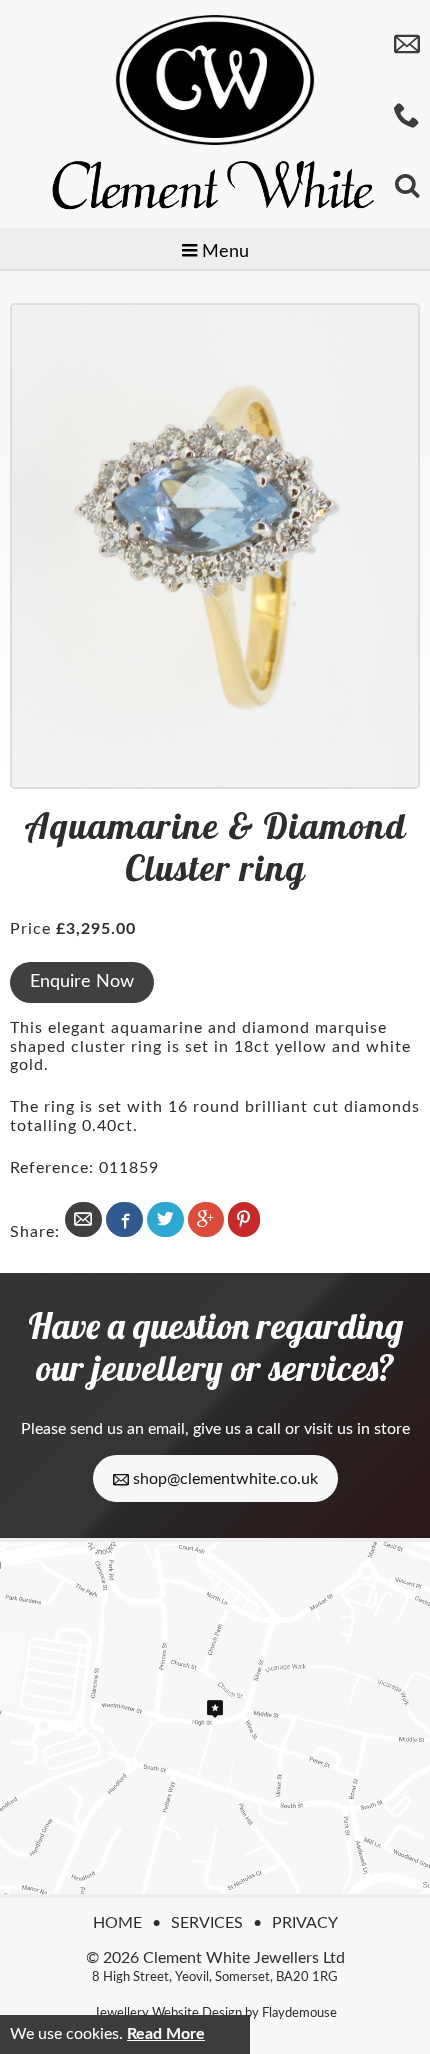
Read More (166, 2034)
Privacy (305, 1923)
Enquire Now (82, 982)
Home (117, 1923)
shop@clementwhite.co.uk (223, 1479)
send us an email (127, 1429)
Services (207, 1923)
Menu (223, 252)
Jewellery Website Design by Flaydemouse (215, 2013)
